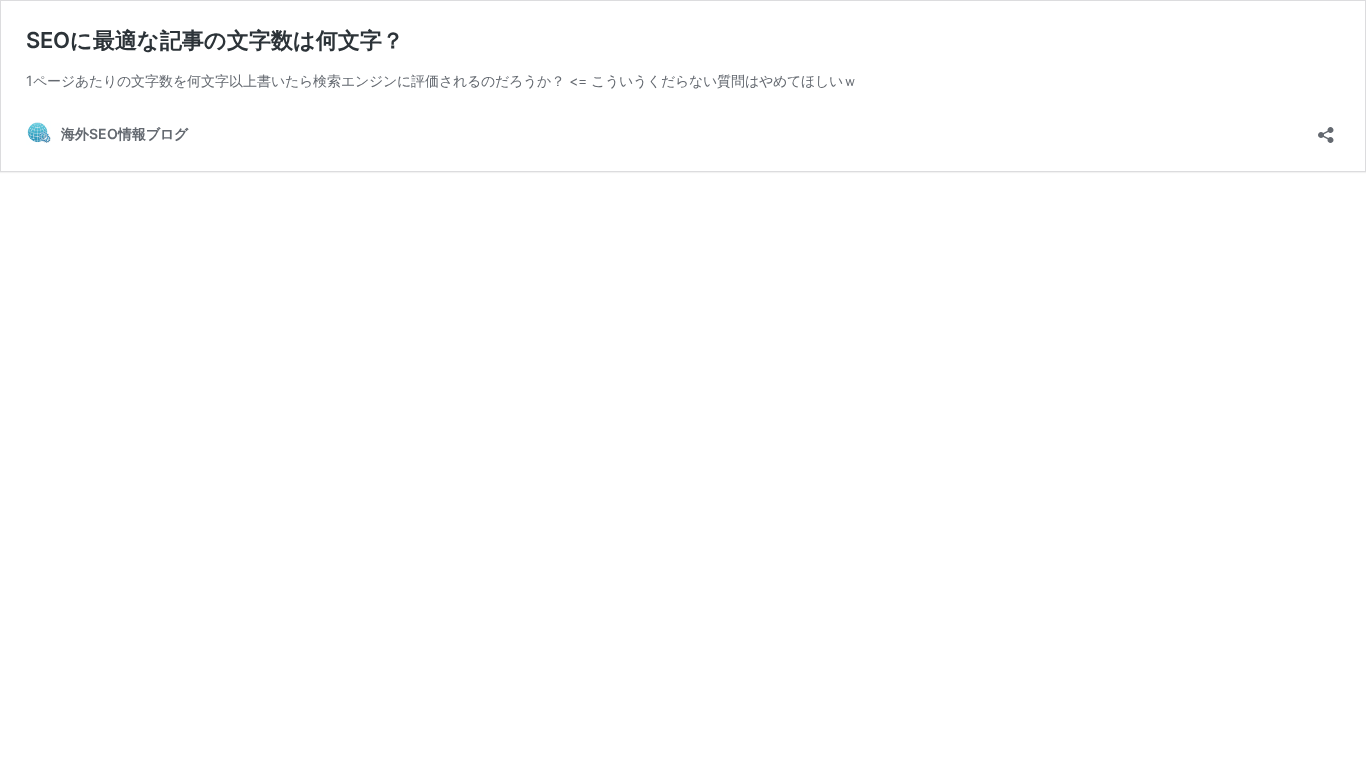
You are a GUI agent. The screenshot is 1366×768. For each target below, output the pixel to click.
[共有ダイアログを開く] (1326, 128)
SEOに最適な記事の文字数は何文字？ (215, 40)
